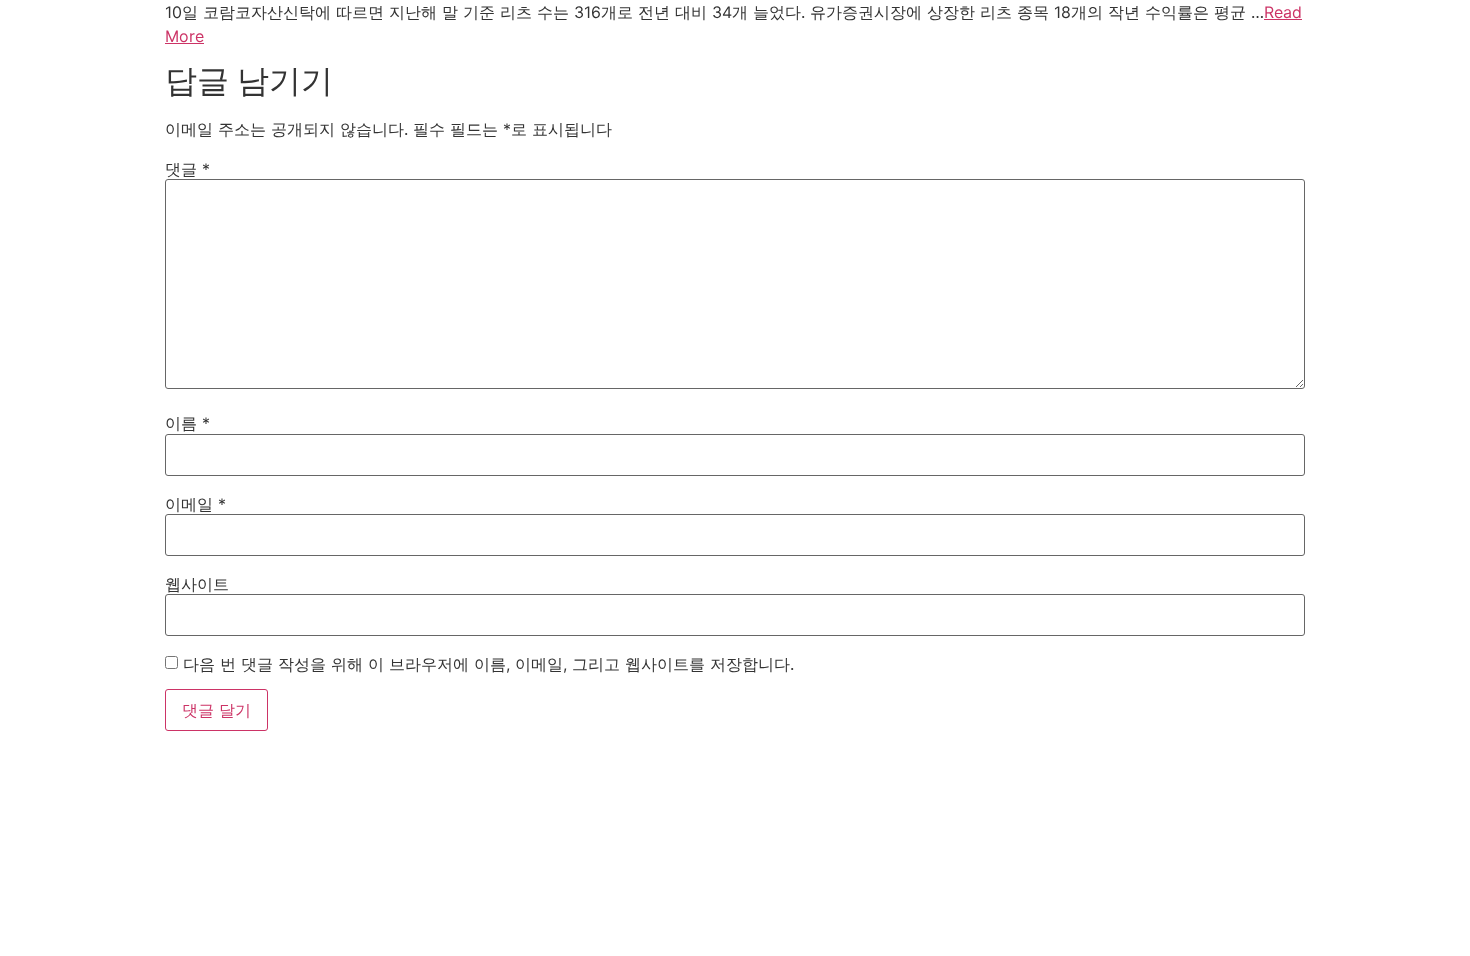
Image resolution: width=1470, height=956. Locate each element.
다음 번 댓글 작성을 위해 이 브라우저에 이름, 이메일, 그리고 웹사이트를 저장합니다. (488, 664)
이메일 (195, 504)
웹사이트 (197, 584)
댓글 (187, 169)
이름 (187, 423)
